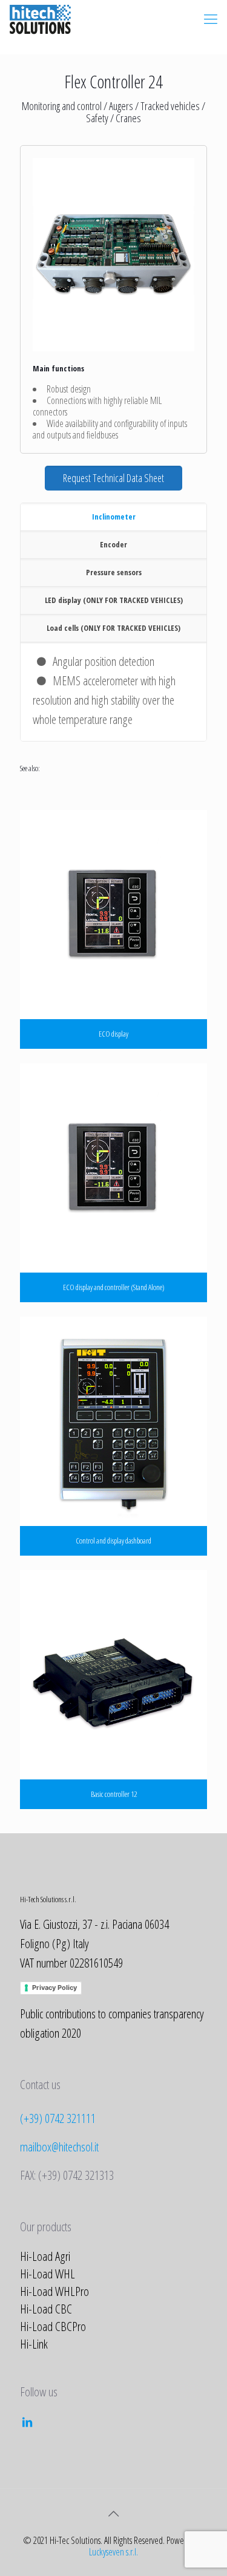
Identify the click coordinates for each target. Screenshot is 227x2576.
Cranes (128, 118)
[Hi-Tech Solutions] (40, 18)
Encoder (113, 544)
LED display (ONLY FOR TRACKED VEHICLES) (114, 600)
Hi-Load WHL (48, 2274)
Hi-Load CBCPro (53, 2326)
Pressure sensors (114, 572)
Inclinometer (114, 517)
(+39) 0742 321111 (58, 2118)
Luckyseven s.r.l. (113, 2552)
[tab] (113, 517)
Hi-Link (34, 2344)
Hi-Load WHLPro (54, 2291)
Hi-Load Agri (45, 2256)
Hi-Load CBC (46, 2309)
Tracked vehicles (170, 106)
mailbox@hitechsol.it (59, 2147)
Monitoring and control (62, 106)
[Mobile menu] (211, 18)
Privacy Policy (54, 1987)
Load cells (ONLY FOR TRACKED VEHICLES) (113, 628)
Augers (121, 106)
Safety (97, 118)
